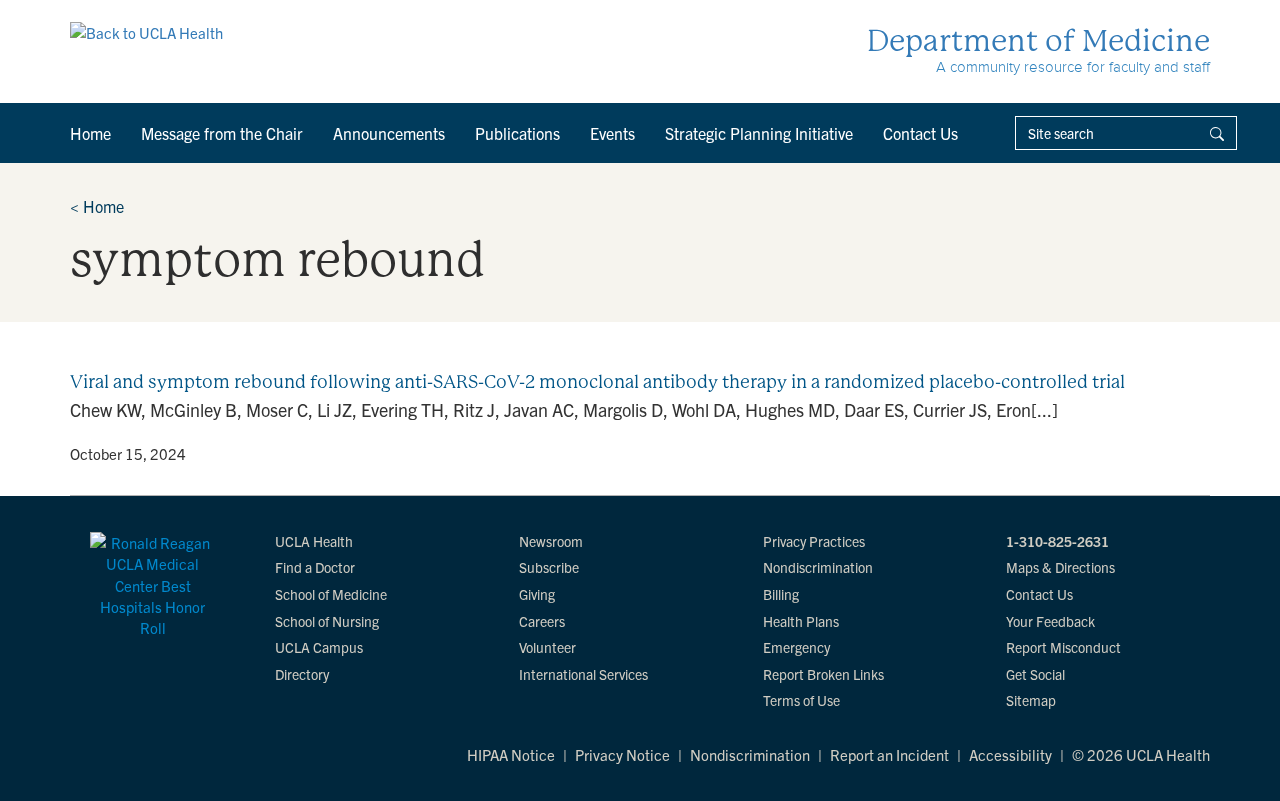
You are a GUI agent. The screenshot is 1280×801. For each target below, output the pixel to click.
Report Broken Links (823, 674)
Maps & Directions (1060, 567)
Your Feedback (1050, 621)
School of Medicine (331, 594)
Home (90, 133)
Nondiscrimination (818, 567)
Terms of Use (801, 700)
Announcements (389, 133)
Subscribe (549, 567)
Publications (517, 133)
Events (612, 133)
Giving (537, 594)
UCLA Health (314, 541)
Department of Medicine (1038, 40)
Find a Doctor (315, 567)
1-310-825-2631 (1057, 541)
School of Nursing (327, 621)
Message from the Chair (222, 133)
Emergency (796, 647)
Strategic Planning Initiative (759, 133)
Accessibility (1010, 754)
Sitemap (1031, 700)
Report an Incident (889, 754)
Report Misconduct (1063, 647)
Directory (302, 674)
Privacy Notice (622, 754)
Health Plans (801, 621)
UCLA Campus (319, 647)
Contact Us (920, 133)
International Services (583, 674)
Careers (542, 621)
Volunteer (547, 647)
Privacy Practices (814, 541)
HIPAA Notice (511, 754)
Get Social (1035, 674)
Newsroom (551, 541)
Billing (781, 594)
